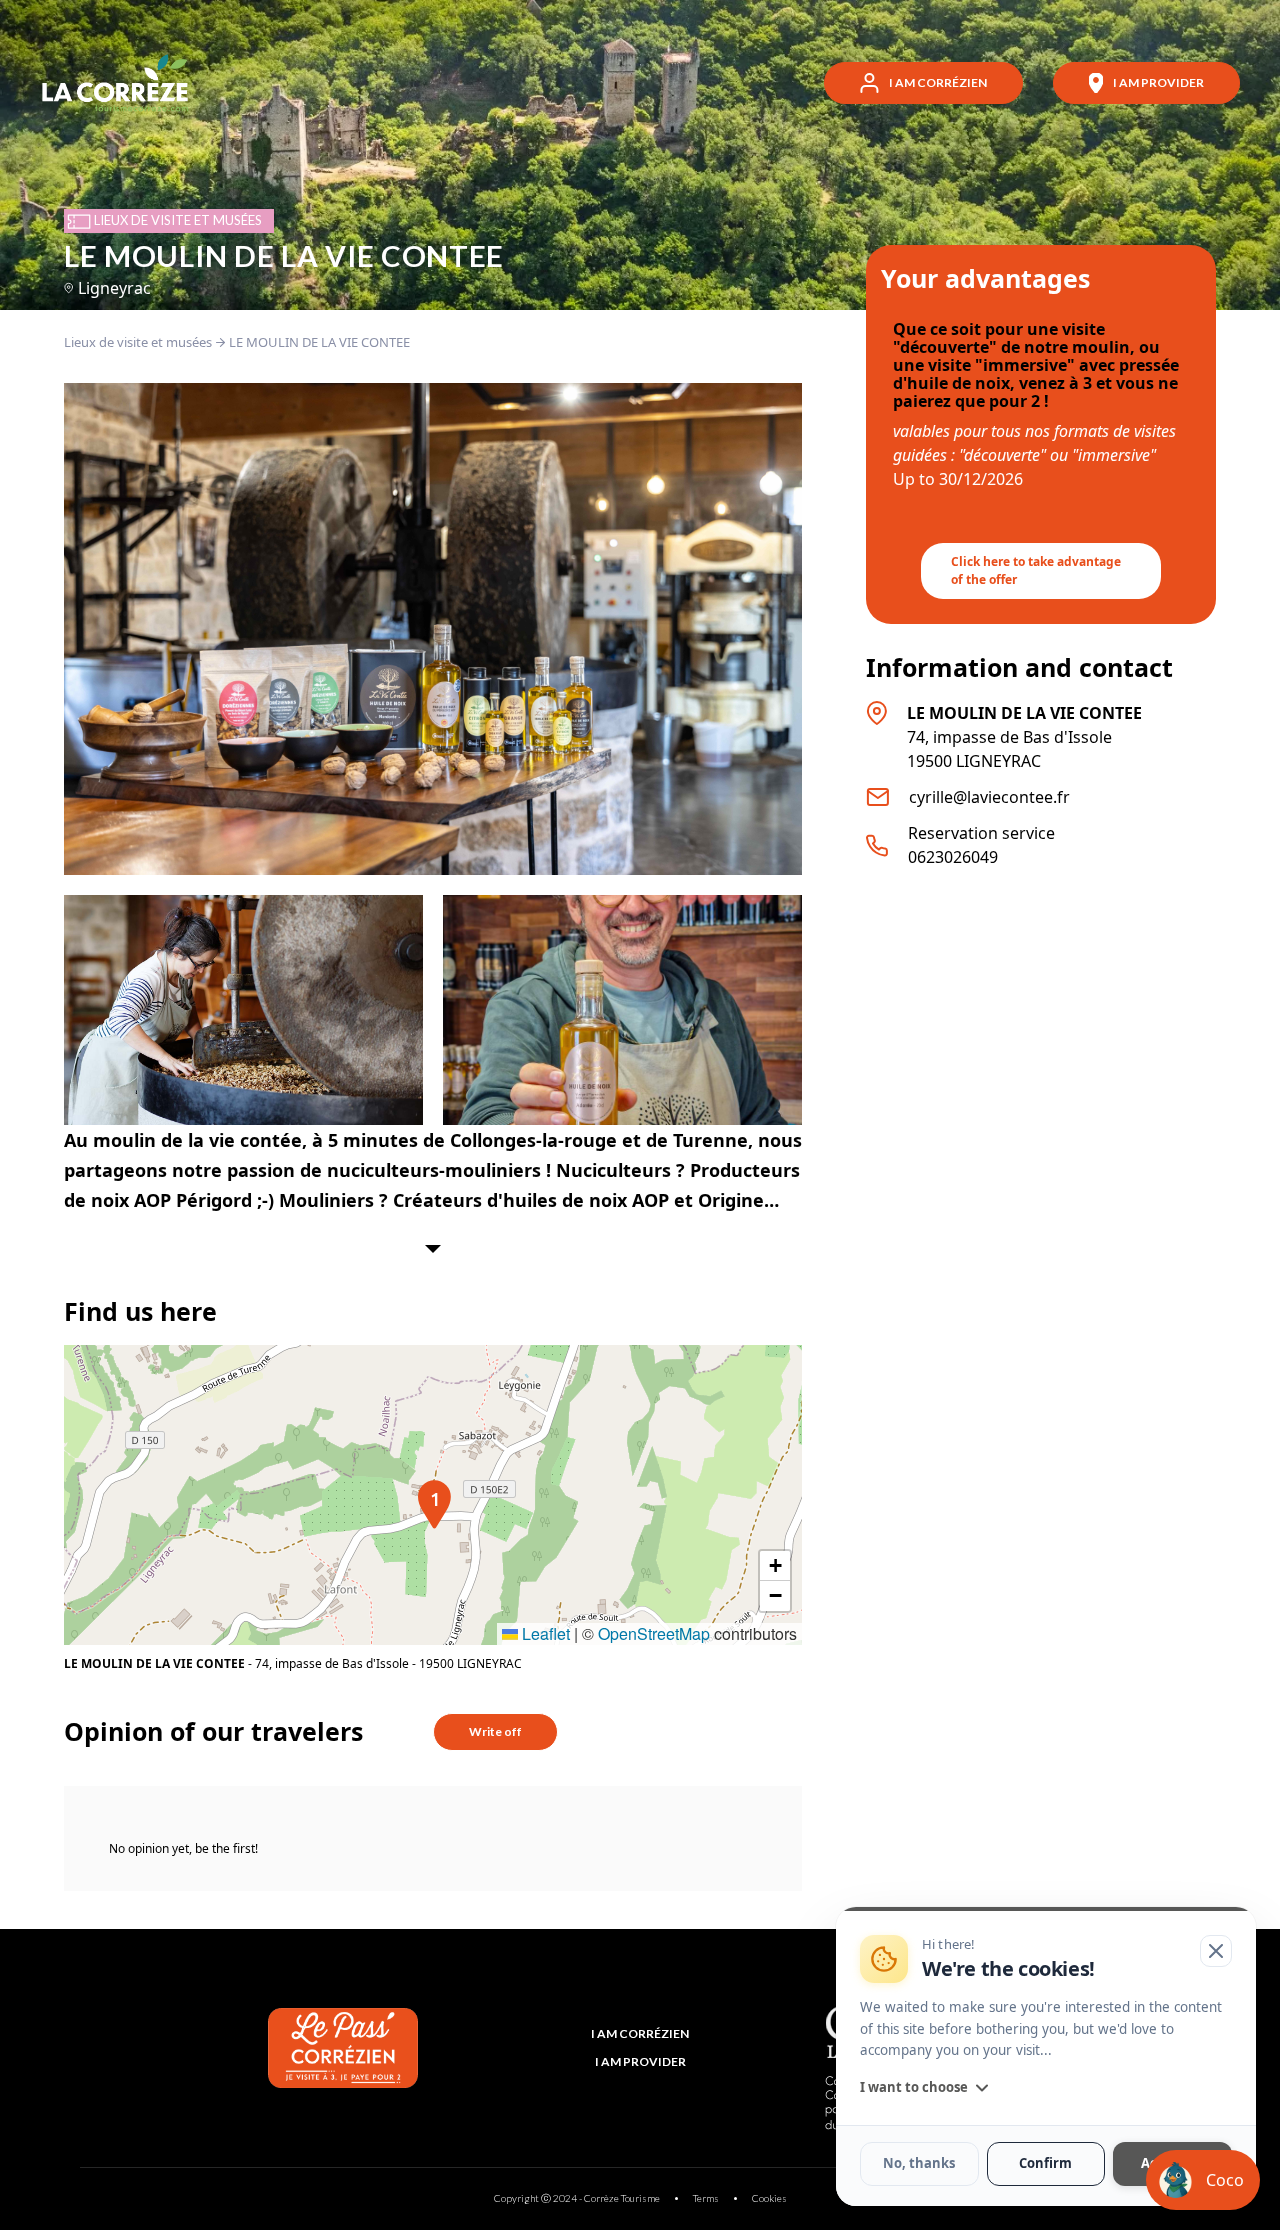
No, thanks (919, 2164)
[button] (433, 1495)
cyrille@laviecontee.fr (989, 797)
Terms (706, 2198)
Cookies (769, 2198)
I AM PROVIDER (640, 2061)
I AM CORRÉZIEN (640, 2033)
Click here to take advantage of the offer (1036, 570)
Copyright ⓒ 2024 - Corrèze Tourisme (577, 2198)
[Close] (1216, 1951)
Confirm (1045, 2164)
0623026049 (953, 857)
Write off (495, 1731)
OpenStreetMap (654, 1633)
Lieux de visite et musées (138, 342)
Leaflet (544, 1633)
